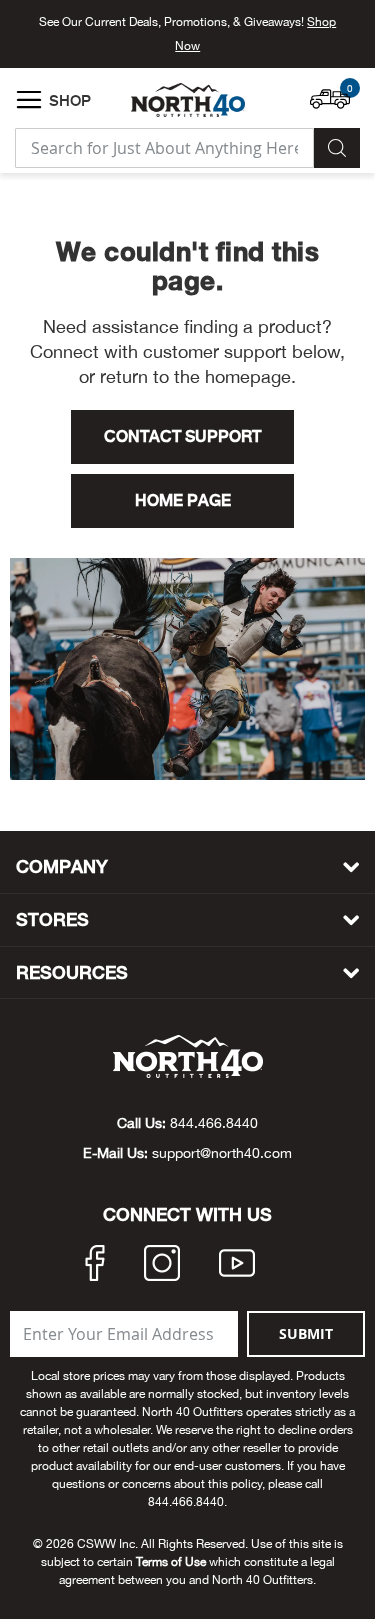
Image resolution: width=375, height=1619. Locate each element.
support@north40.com (222, 1153)
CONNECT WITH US (187, 1215)
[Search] (337, 148)
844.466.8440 (214, 1123)
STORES (52, 919)
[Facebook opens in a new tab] (95, 1266)
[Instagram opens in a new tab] (162, 1266)
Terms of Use (171, 1562)
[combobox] (164, 148)
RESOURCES (72, 972)
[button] (335, 89)
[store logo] (188, 100)
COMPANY (62, 866)
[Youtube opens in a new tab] (237, 1266)
